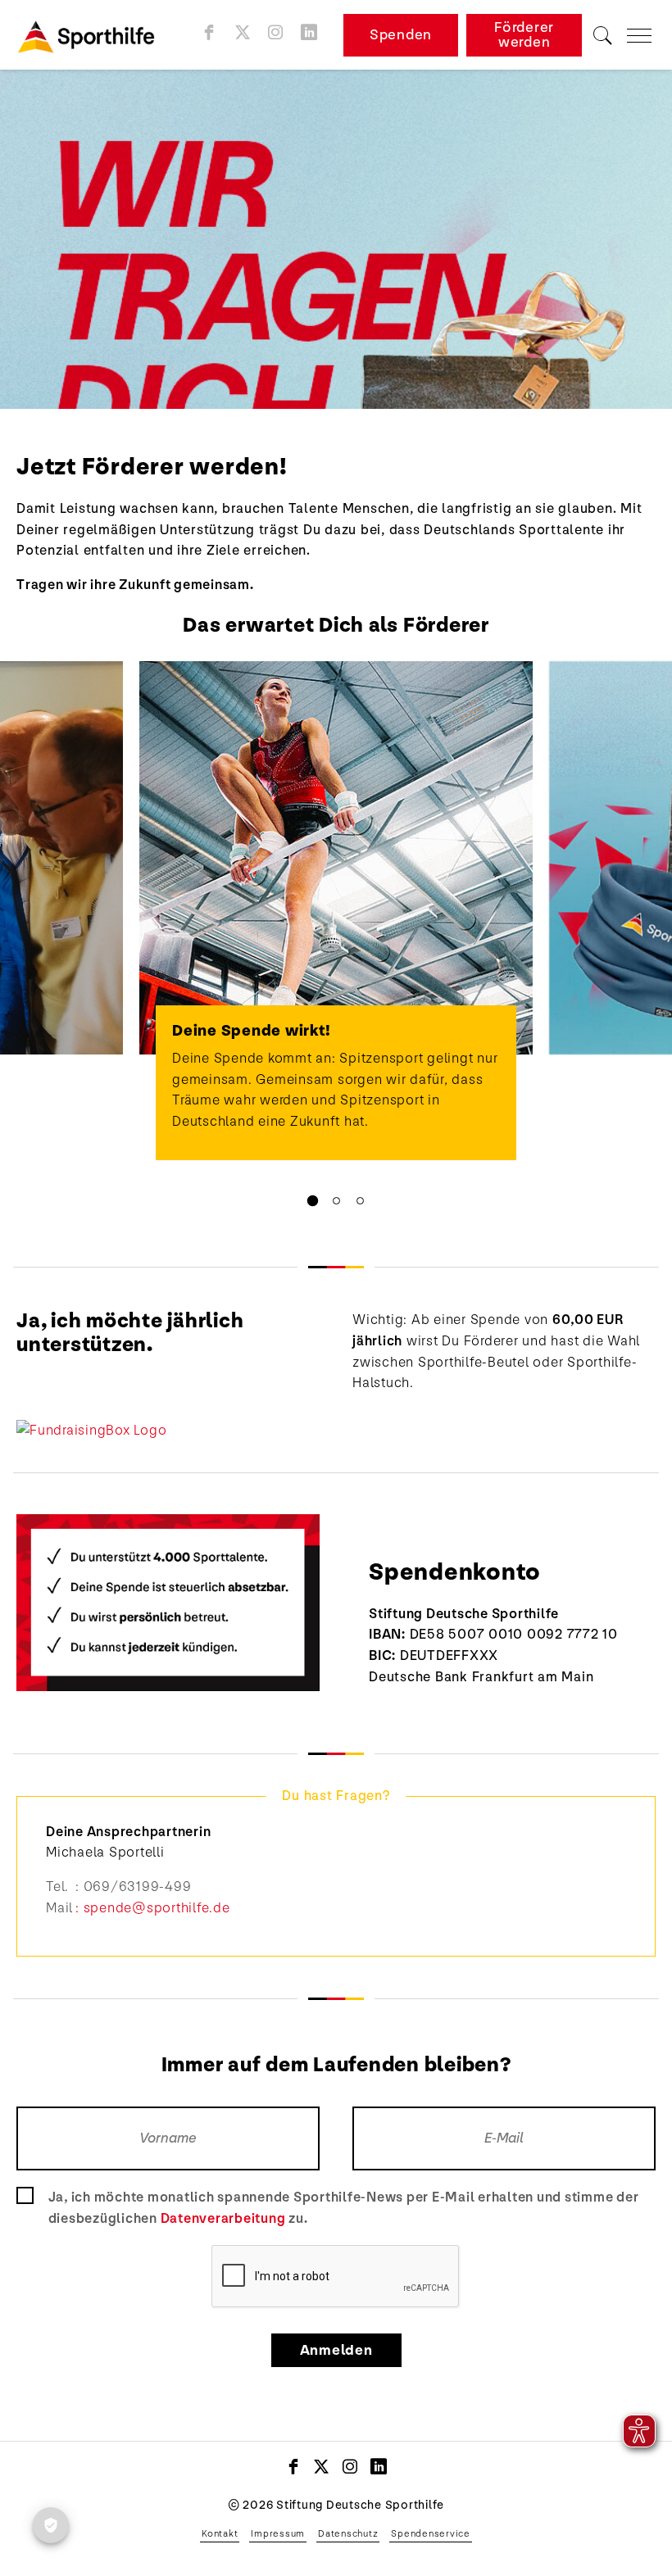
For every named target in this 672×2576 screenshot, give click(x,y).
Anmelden (336, 2350)
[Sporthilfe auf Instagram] (276, 32)
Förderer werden (524, 35)
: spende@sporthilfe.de (153, 1908)
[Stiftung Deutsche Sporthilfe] (92, 35)
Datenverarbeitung (223, 2218)
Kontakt (220, 2533)
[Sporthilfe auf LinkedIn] (309, 32)
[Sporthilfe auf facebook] (209, 32)
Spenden (401, 35)
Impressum (278, 2533)
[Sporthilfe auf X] (243, 32)
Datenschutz (348, 2533)
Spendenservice (431, 2533)
